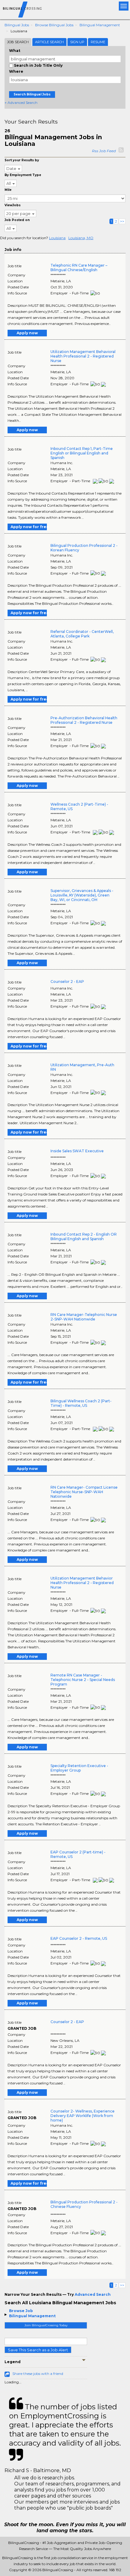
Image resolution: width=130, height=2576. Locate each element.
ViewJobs (13, 205)
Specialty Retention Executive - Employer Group (79, 1768)
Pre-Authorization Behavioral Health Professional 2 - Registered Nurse (84, 720)
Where (16, 71)
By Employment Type (23, 175)
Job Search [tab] (18, 42)
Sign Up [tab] (77, 42)
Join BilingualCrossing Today (46, 2325)
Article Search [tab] (49, 42)
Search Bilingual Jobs (32, 94)
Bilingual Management (100, 25)
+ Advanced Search (21, 103)
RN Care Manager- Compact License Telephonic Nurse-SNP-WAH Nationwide (84, 1492)
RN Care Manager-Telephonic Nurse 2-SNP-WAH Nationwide (84, 1317)
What (15, 51)
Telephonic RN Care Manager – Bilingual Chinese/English (79, 268)
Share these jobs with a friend (38, 2374)
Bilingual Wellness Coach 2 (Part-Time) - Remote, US (81, 1403)
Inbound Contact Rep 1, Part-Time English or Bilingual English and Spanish (82, 453)
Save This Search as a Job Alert (38, 2350)
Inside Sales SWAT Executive (77, 1151)
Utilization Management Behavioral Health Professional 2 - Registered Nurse (83, 356)
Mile (8, 190)
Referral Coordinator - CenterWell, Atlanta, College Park (82, 634)
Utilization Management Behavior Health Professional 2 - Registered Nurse (82, 1583)
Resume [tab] (98, 42)
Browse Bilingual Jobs (54, 25)
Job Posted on (17, 220)
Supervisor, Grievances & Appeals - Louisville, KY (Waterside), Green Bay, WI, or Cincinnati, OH (82, 895)
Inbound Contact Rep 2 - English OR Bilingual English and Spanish (84, 1237)
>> (122, 221)
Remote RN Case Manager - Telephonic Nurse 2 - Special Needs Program (83, 1680)
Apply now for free (29, 527)
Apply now (27, 333)
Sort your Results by (22, 160)
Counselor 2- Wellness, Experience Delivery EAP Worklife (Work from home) (83, 2116)
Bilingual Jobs (17, 25)
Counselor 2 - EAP (67, 982)
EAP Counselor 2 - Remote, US (79, 1938)
